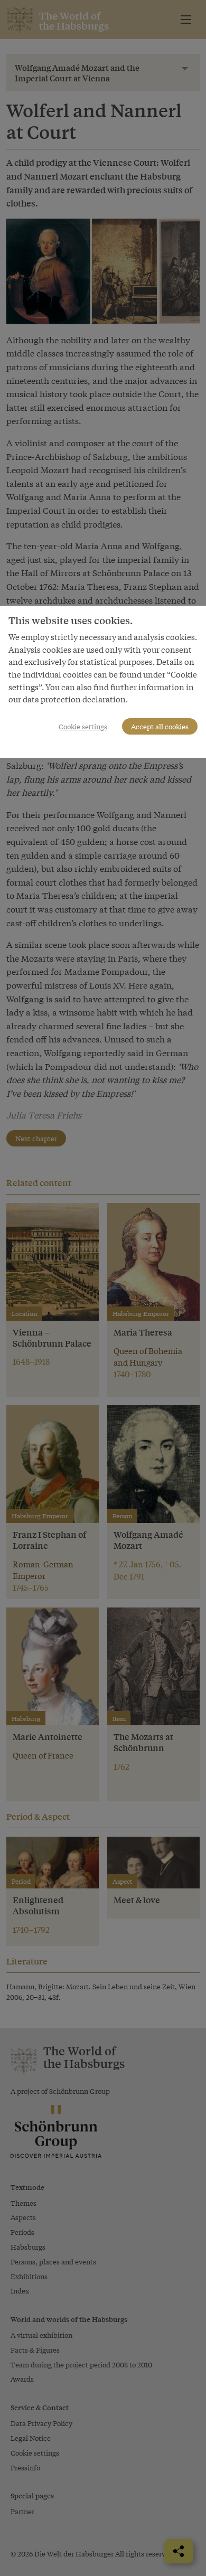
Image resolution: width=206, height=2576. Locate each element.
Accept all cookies (160, 726)
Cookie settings (83, 726)
